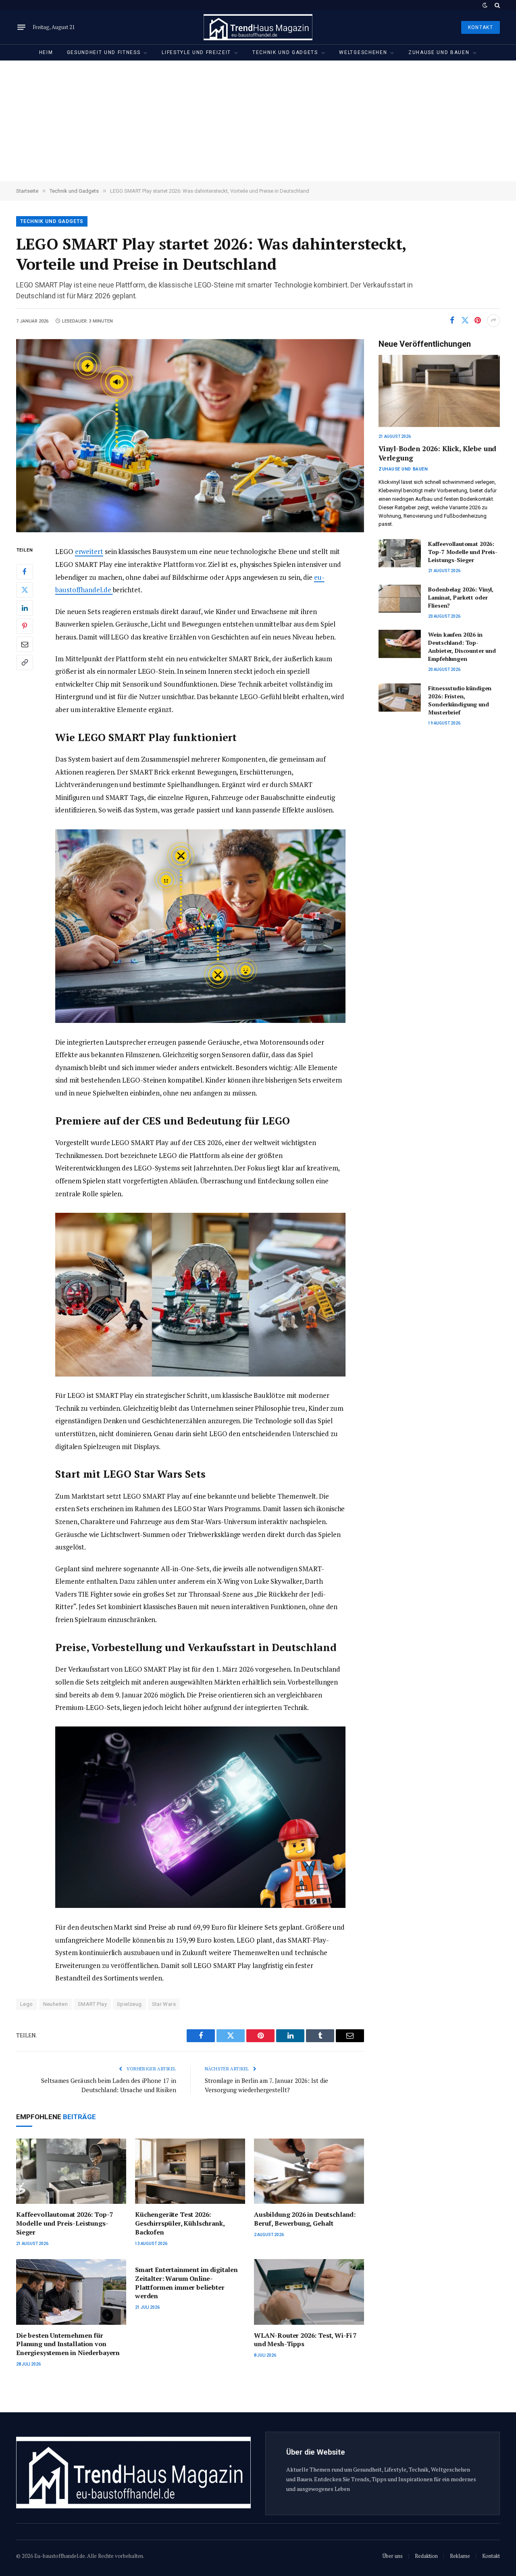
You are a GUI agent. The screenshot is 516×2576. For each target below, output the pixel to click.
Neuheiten (56, 2004)
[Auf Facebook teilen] (452, 321)
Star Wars (164, 2004)
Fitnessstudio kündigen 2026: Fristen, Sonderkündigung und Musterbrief (460, 700)
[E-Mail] (25, 644)
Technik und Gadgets (285, 52)
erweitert (89, 551)
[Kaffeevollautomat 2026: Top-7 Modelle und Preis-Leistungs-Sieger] (71, 2171)
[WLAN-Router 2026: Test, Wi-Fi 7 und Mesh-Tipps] (309, 2292)
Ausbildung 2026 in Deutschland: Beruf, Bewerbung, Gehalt (305, 2219)
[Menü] (21, 27)
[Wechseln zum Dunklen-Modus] (485, 5)
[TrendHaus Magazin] (258, 27)
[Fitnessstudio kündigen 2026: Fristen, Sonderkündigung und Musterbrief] (400, 698)
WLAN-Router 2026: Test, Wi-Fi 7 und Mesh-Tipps (305, 2340)
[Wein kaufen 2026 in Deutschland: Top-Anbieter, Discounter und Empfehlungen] (400, 644)
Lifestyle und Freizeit (196, 52)
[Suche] (496, 5)
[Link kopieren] (25, 662)
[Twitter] (25, 590)
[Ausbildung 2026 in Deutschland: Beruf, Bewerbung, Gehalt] (309, 2171)
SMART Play (92, 2004)
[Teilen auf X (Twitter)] (465, 321)
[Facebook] (25, 572)
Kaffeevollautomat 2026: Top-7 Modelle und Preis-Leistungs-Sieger (64, 2223)
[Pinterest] (25, 626)
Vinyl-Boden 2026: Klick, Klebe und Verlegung (437, 453)
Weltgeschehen (363, 52)
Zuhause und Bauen (439, 52)
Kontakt (481, 27)
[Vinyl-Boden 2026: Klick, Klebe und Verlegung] (439, 391)
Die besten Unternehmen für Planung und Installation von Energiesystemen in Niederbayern (68, 2344)
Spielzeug (129, 2004)
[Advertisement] (258, 121)
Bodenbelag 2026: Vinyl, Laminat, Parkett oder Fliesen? (461, 597)
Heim (46, 52)
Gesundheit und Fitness (104, 52)
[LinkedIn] (25, 608)
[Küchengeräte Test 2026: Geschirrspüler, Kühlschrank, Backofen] (190, 2171)
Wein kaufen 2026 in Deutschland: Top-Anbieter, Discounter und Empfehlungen (462, 647)
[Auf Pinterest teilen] (478, 321)
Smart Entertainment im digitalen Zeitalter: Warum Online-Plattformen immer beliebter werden (186, 2283)
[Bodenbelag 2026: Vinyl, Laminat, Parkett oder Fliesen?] (400, 599)
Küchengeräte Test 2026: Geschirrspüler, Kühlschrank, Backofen (180, 2223)
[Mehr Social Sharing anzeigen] (493, 321)
